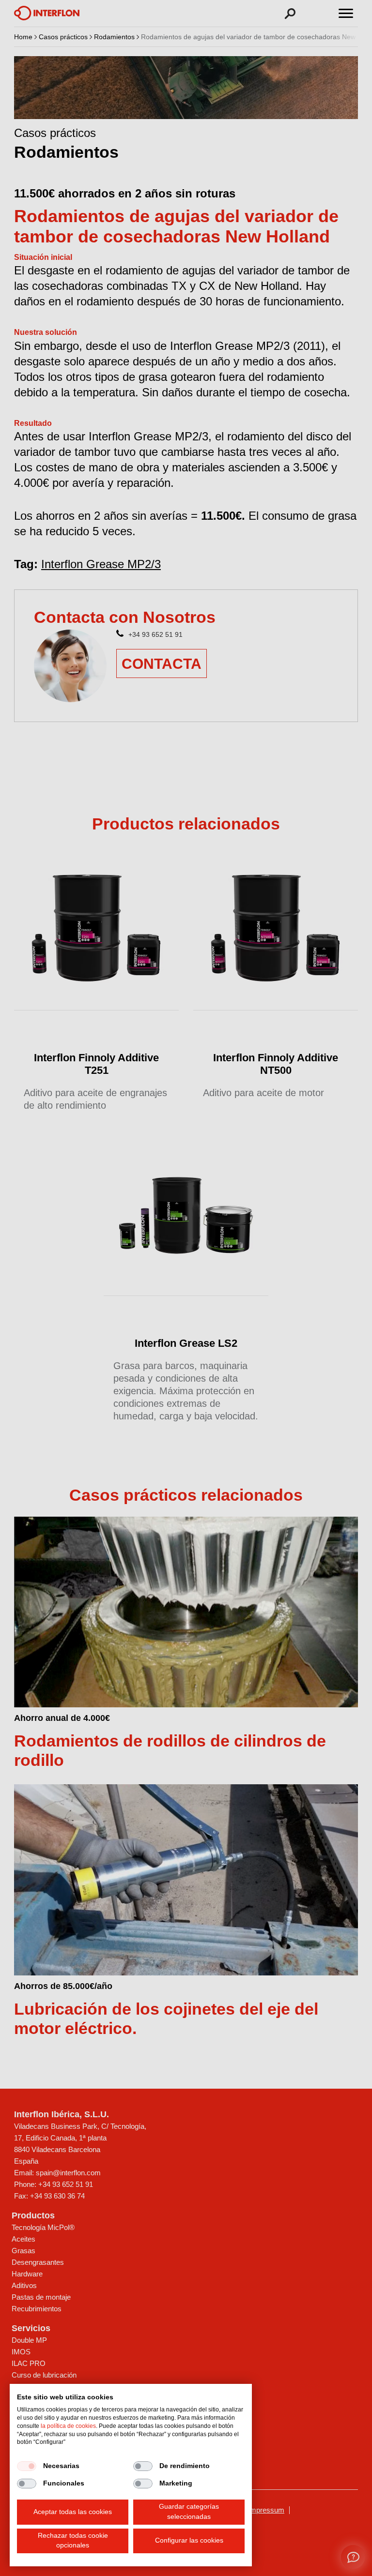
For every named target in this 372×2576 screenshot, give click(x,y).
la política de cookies (68, 2426)
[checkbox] (27, 2466)
